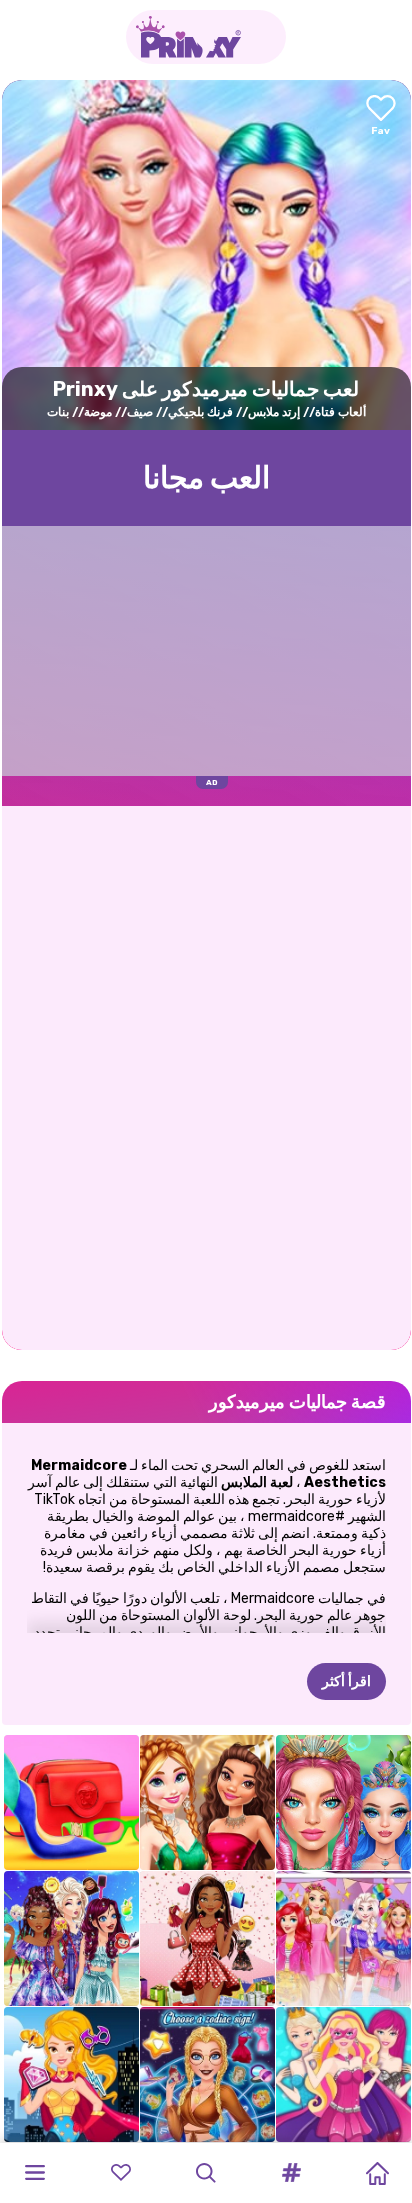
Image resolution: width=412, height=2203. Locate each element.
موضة (98, 412)
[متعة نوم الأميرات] (343, 1938)
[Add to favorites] (381, 116)
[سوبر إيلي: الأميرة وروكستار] (343, 2074)
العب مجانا (206, 478)
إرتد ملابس (274, 412)
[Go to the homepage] (206, 37)
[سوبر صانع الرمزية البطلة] (71, 2074)
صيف (140, 412)
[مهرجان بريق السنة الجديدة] (207, 1802)
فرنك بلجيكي (200, 412)
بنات (58, 412)
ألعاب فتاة (340, 412)
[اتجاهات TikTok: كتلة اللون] (71, 1802)
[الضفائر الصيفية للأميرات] (71, 1938)
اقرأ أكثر (346, 1681)
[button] (292, 2173)
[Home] (377, 2173)
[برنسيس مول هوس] (207, 1938)
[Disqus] (206, 1076)
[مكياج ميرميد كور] (343, 1802)
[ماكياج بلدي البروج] (207, 2074)
